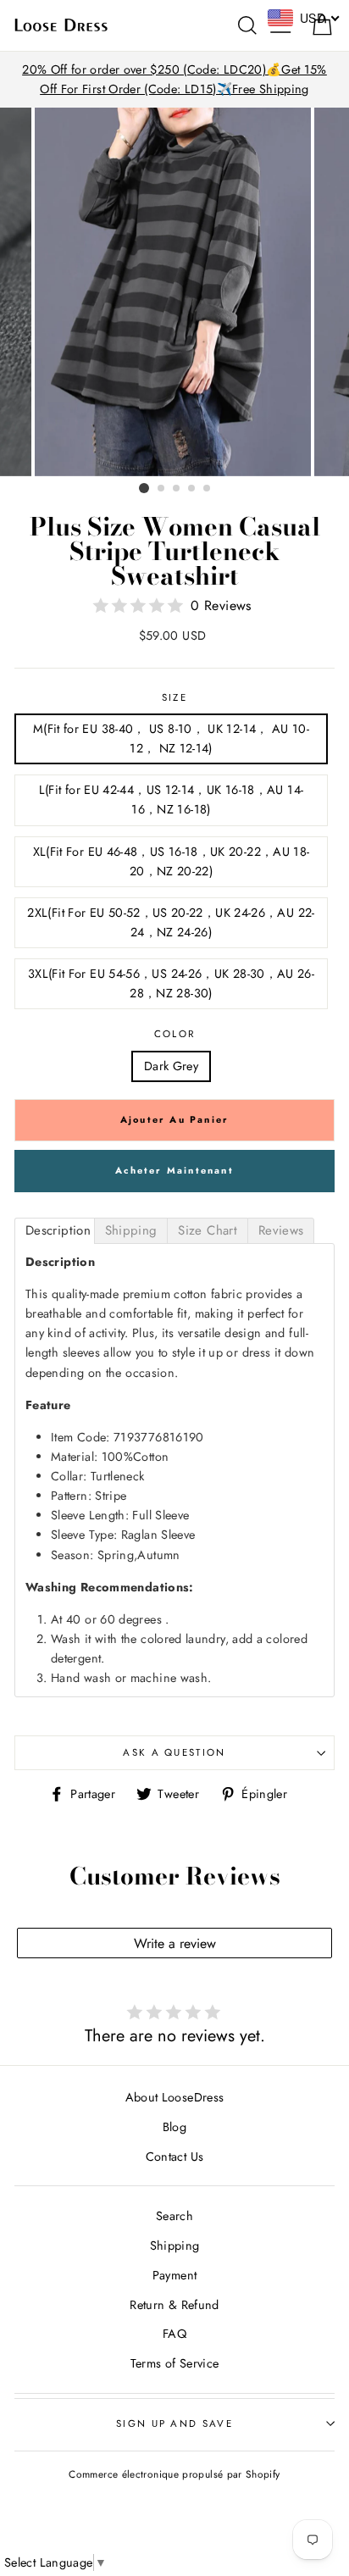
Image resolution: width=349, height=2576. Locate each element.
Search (174, 2216)
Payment (175, 2275)
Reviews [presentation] (281, 1230)
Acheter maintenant (174, 1170)
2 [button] (162, 489)
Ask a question (174, 1752)
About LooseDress (175, 2097)
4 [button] (192, 489)
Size (174, 697)
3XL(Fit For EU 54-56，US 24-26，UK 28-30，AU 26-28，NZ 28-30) (171, 983)
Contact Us (175, 2157)
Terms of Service (175, 2363)
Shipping (175, 2246)
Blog (174, 2127)
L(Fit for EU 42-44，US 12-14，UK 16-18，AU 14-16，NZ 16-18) (172, 799)
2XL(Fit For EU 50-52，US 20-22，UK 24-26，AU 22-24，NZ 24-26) (171, 922)
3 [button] (177, 489)
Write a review (175, 1943)
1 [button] (144, 488)
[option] (174, 80)
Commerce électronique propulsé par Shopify (174, 2474)
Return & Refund (174, 2305)
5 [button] (208, 489)
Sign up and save (174, 2423)
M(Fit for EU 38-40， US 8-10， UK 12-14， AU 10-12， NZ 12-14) (171, 738)
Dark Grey (171, 1066)
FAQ (174, 2334)
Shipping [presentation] (131, 1230)
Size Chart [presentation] (208, 1230)
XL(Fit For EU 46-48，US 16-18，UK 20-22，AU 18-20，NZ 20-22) (172, 861)
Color (175, 1034)
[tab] (55, 1231)
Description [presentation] (58, 1230)
